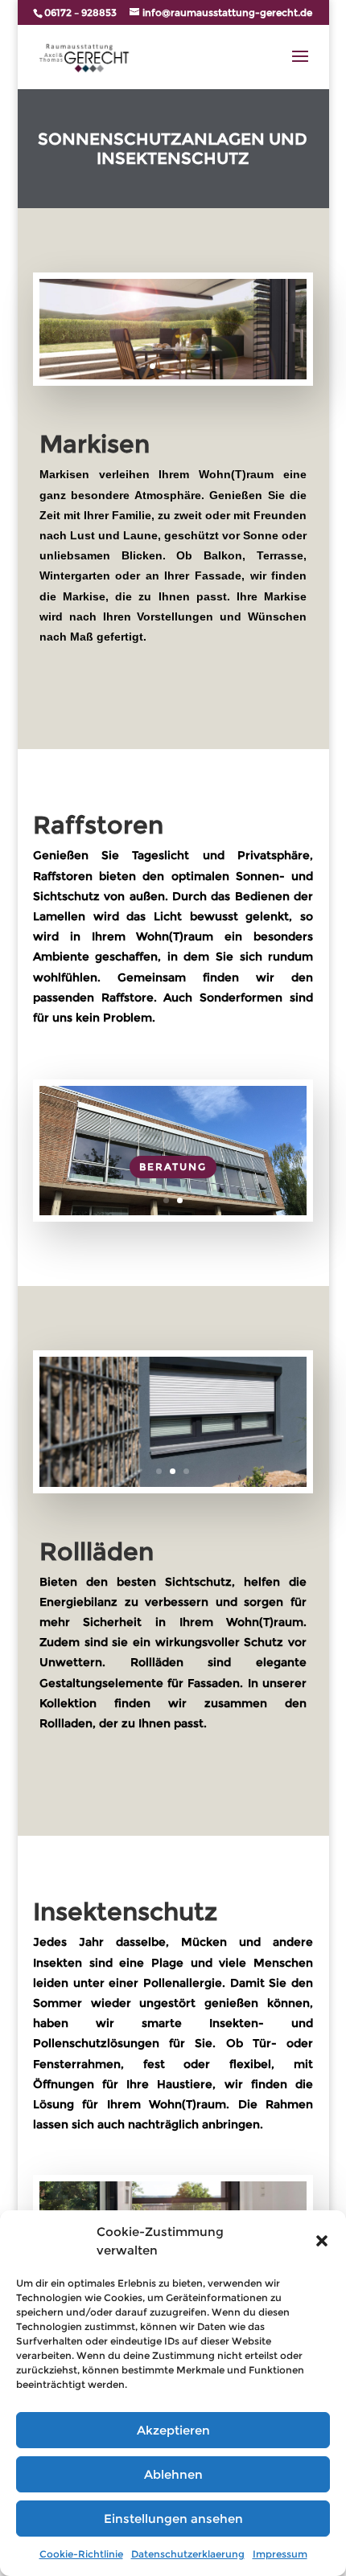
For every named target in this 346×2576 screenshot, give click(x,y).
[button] (322, 2241)
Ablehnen (173, 2474)
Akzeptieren (173, 2430)
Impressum (280, 2554)
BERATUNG (173, 1167)
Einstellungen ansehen (173, 2519)
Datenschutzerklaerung (188, 2554)
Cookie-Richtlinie (81, 2554)
